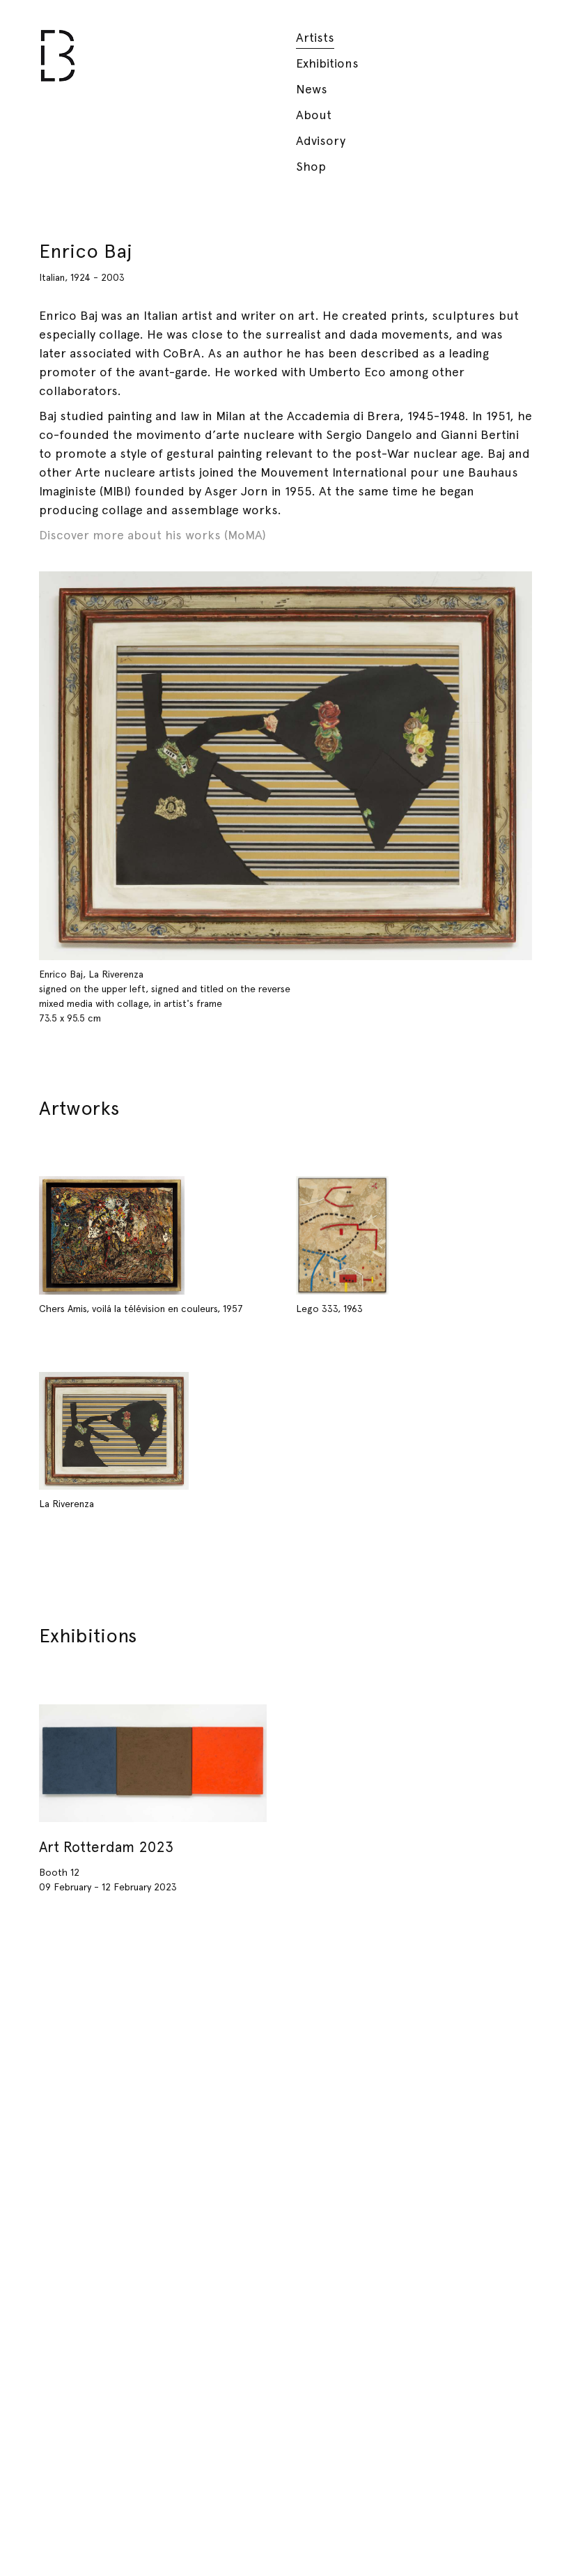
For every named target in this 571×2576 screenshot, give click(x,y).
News (312, 89)
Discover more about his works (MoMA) (152, 535)
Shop (311, 166)
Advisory (321, 140)
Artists (315, 37)
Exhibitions (327, 63)
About (314, 115)
